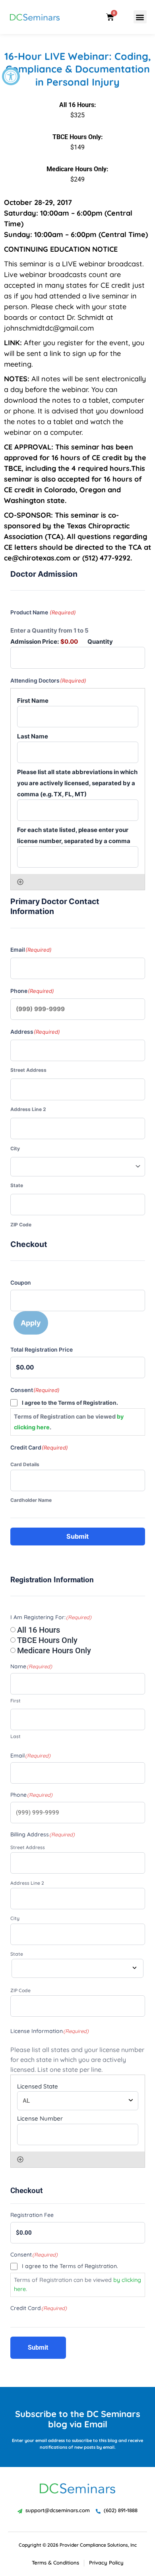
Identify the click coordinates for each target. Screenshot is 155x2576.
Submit (77, 1536)
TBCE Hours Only (47, 1640)
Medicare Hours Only (54, 1650)
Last (15, 1736)
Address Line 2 (28, 1109)
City (15, 1148)
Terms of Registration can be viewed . (69, 1422)
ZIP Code (21, 1225)
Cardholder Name (31, 1500)
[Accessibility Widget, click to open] (11, 76)
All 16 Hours (39, 1630)
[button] (140, 17)
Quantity (100, 642)
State (17, 1185)
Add (20, 882)
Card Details (25, 1464)
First (15, 1701)
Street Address (28, 1070)
